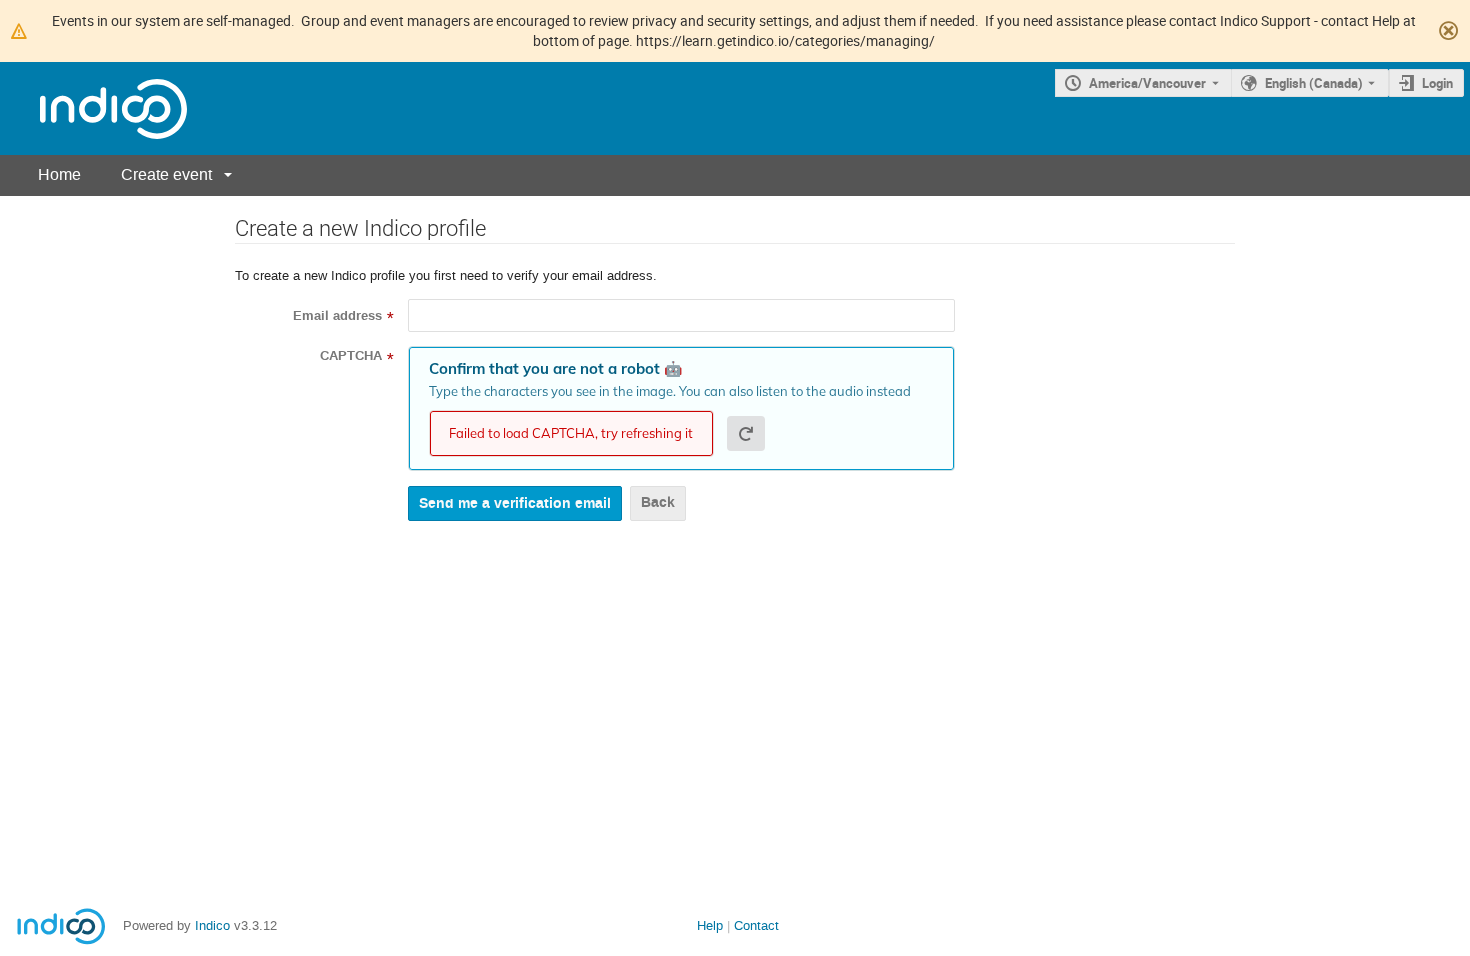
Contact (756, 925)
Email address (337, 316)
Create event (166, 174)
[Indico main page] (93, 108)
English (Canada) (1314, 83)
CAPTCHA (351, 356)
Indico (212, 925)
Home (59, 174)
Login (1437, 83)
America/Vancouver (1147, 83)
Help (710, 925)
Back (658, 502)
